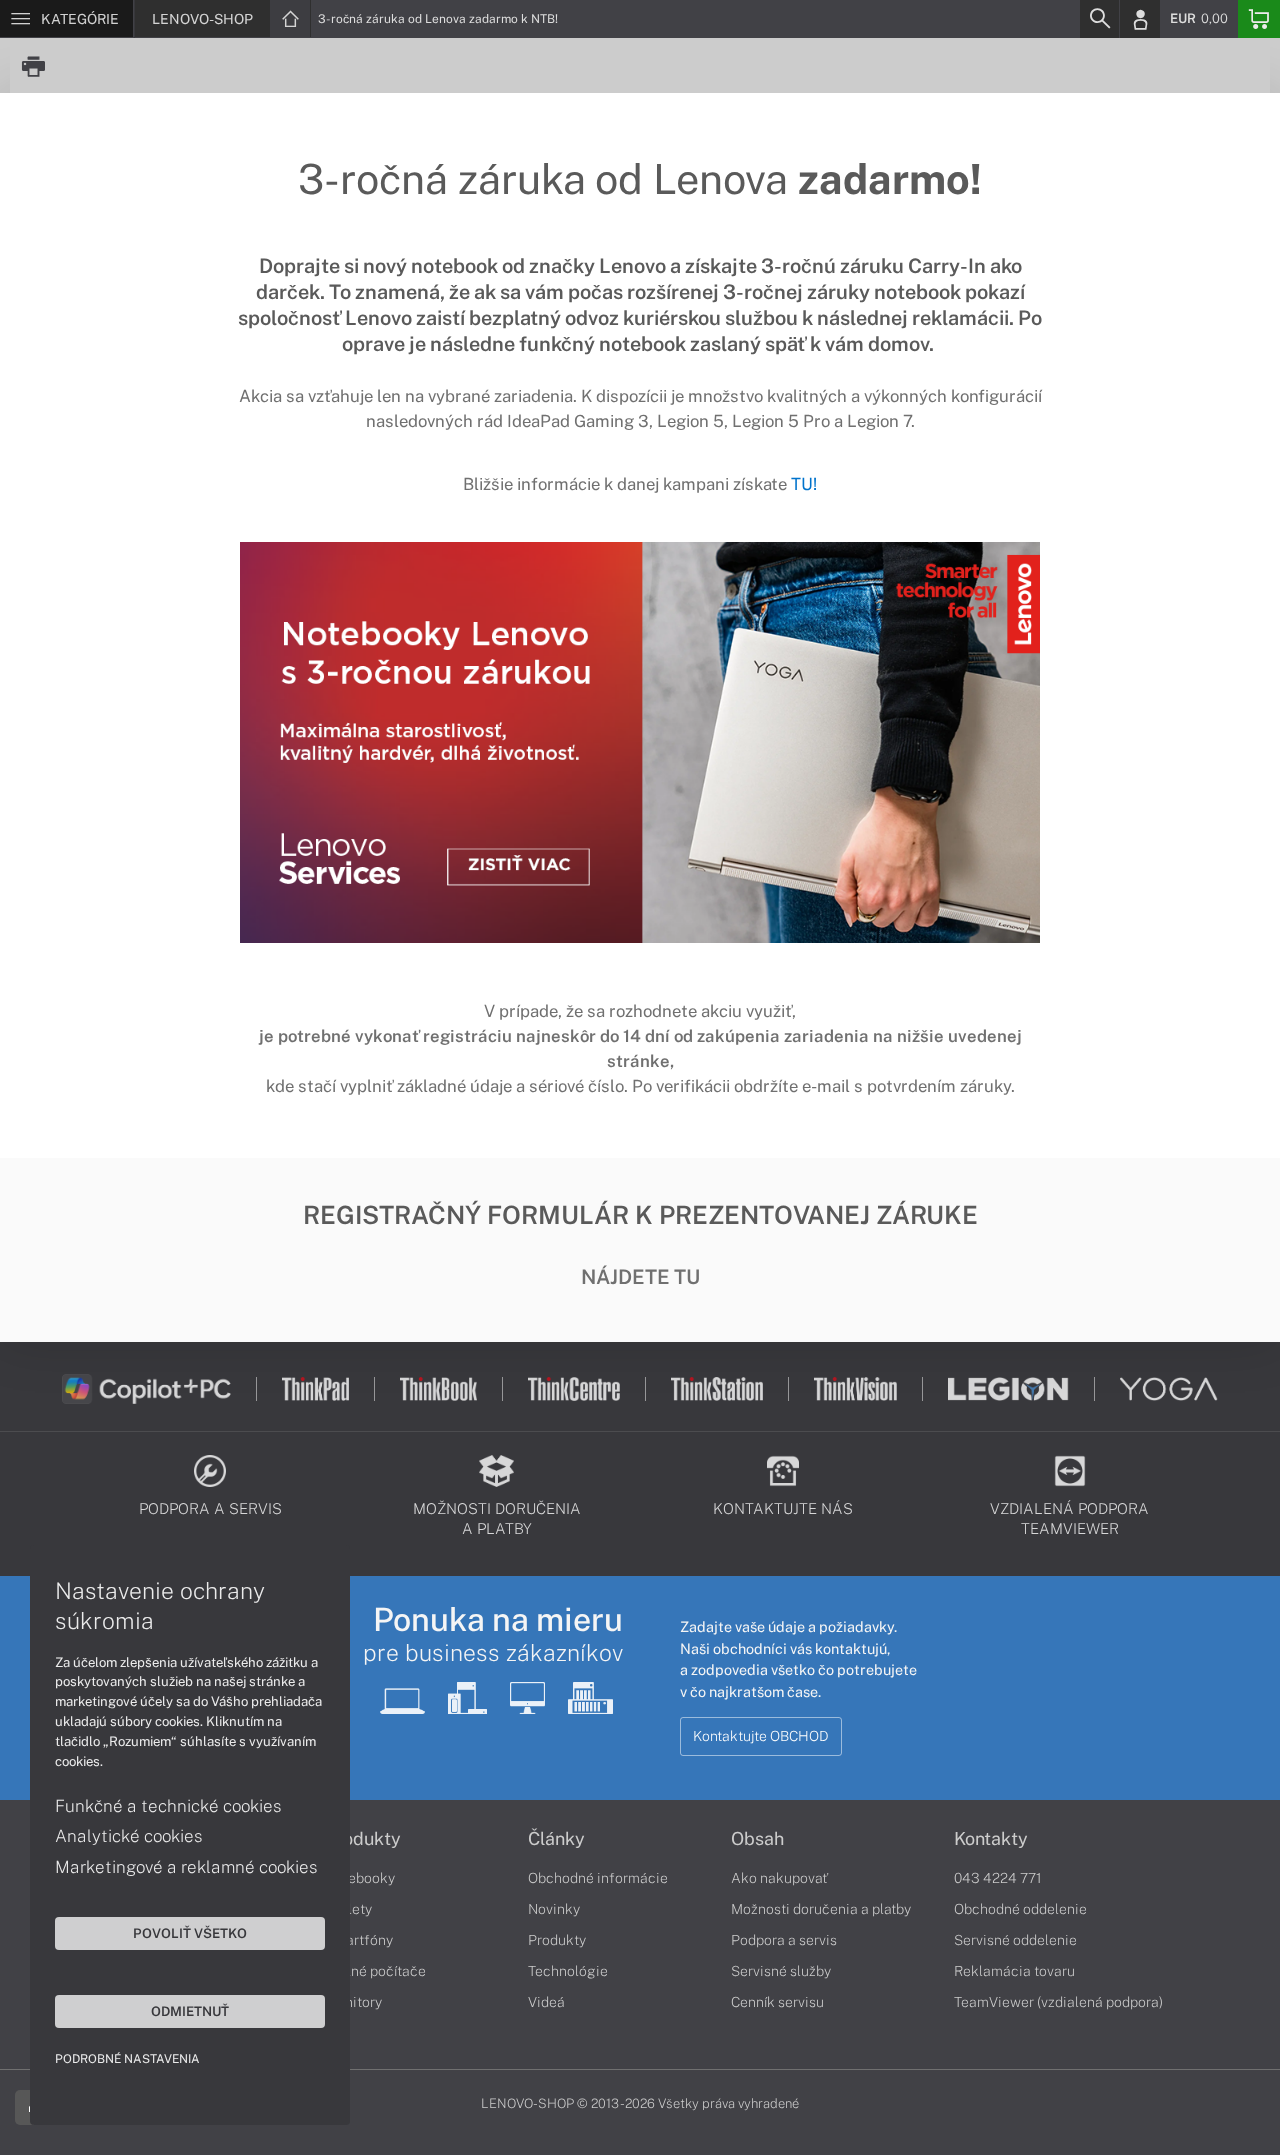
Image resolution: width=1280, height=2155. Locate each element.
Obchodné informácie (598, 1878)
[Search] (1099, 19)
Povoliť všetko (190, 1933)
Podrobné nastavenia (127, 2059)
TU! (804, 484)
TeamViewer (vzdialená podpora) (1058, 2002)
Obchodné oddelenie (1020, 1909)
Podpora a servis (784, 1940)
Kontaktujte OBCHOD (761, 1736)
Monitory (353, 2002)
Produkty (363, 1839)
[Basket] (1259, 19)
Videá (546, 2002)
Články (556, 1839)
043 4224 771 (998, 1878)
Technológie (568, 1971)
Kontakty (991, 1839)
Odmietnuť (190, 2011)
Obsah (757, 1839)
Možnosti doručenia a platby (821, 1909)
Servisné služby (781, 1971)
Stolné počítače (375, 1971)
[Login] (1140, 19)
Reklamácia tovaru (1014, 1971)
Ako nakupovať (779, 1878)
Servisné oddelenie (1015, 1940)
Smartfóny (359, 1940)
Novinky (554, 1909)
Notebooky (360, 1878)
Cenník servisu (777, 2002)
